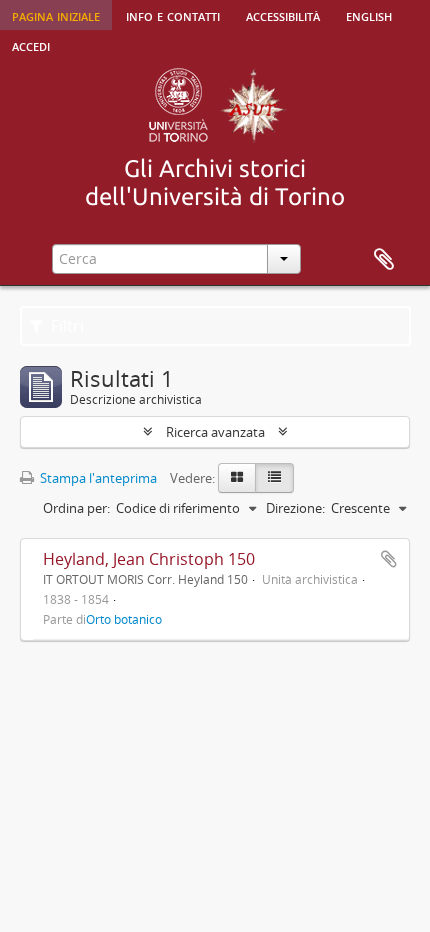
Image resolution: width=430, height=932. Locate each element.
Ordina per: (76, 508)
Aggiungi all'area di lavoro (389, 559)
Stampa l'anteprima (97, 478)
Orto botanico (124, 619)
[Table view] (274, 478)
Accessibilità (283, 15)
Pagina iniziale (56, 15)
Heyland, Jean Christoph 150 (149, 559)
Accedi (31, 45)
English (369, 15)
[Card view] (237, 478)
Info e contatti (173, 15)
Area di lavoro (384, 260)
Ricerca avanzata (215, 432)
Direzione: (295, 508)
